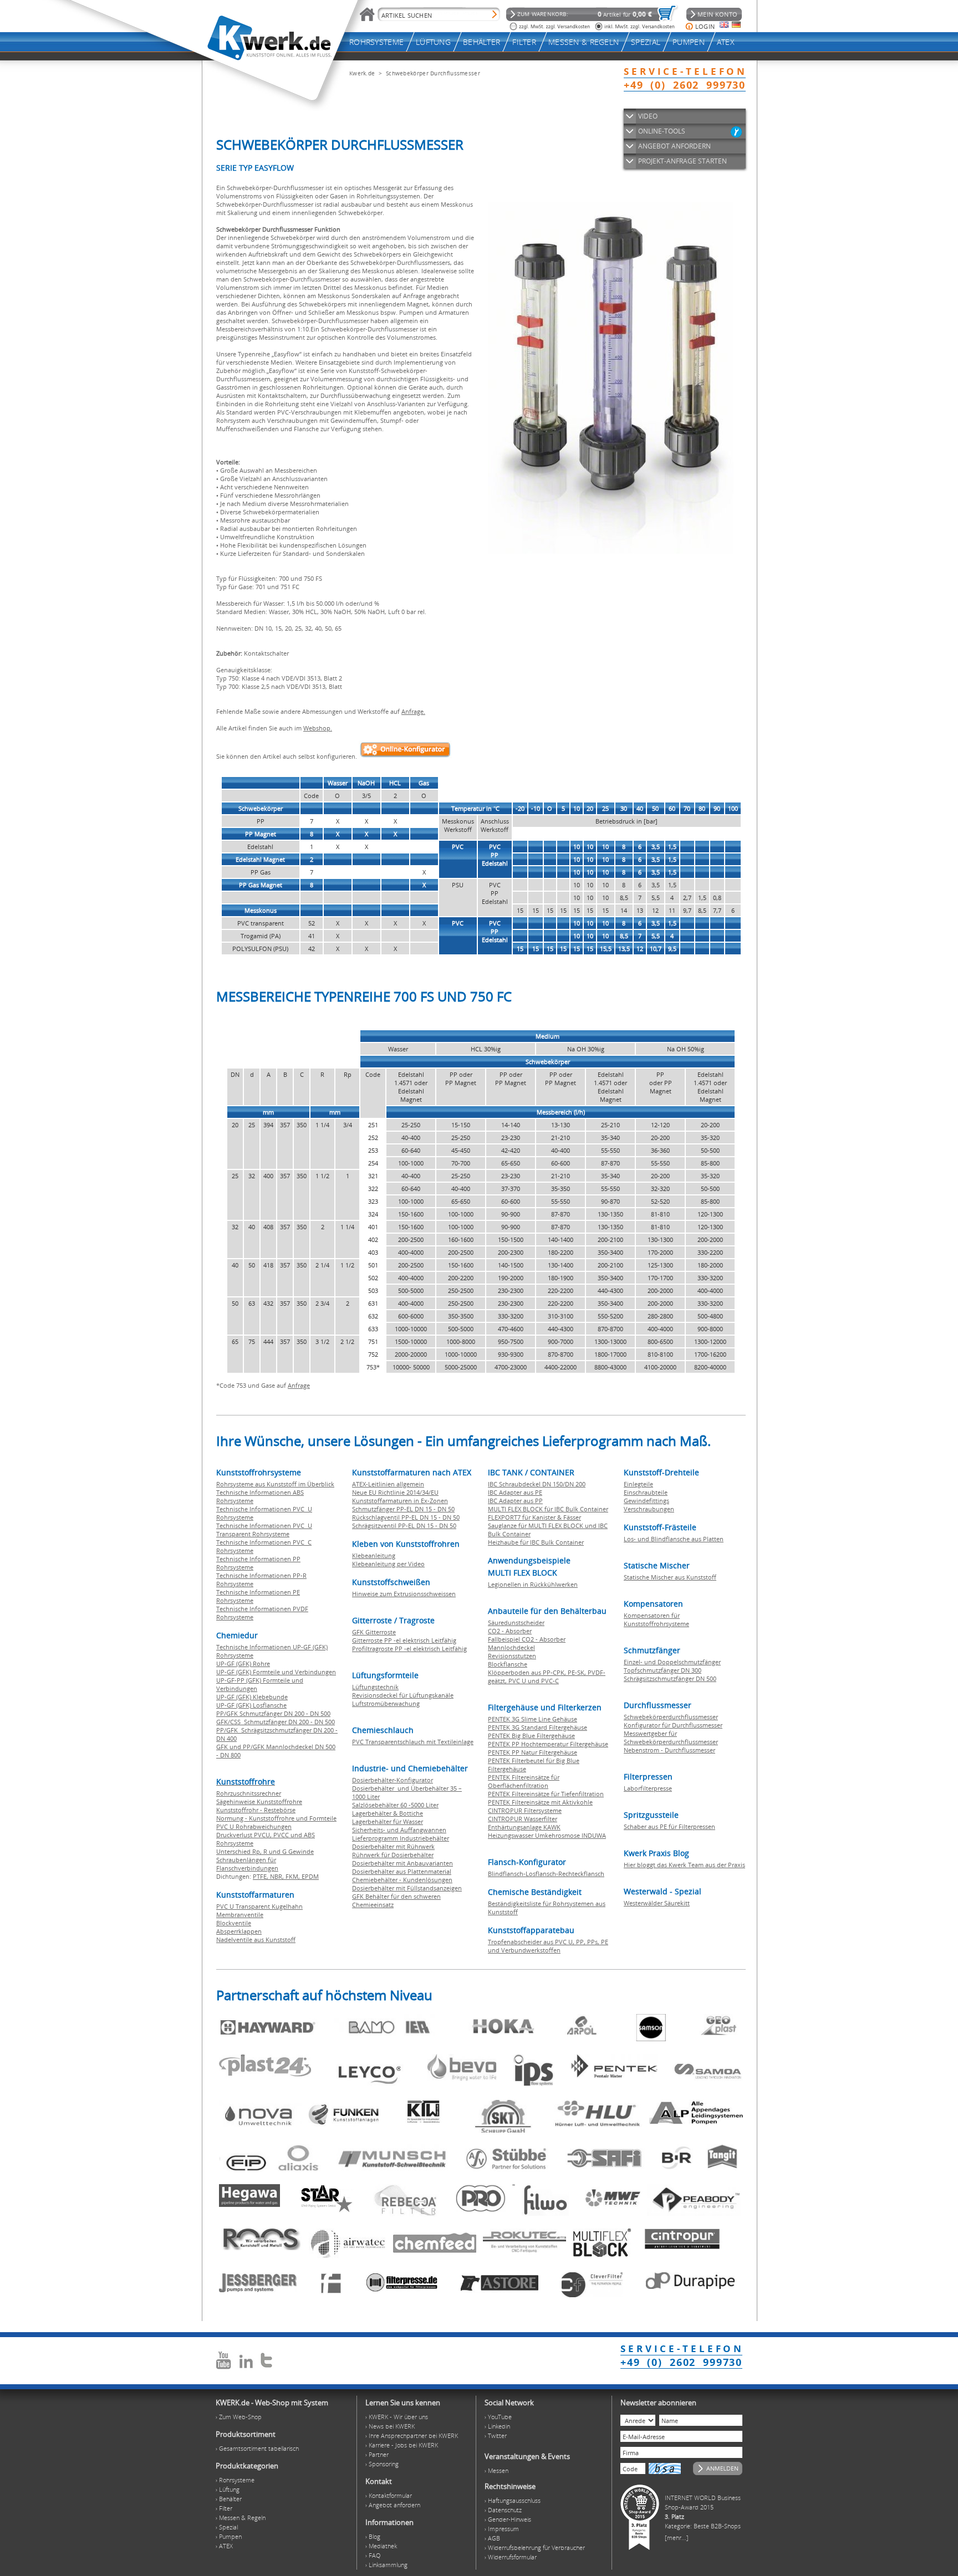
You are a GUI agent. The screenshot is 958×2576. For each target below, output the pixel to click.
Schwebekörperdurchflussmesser (671, 1717)
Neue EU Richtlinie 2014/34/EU (395, 1492)
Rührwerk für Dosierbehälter (393, 1855)
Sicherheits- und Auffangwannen (399, 1830)
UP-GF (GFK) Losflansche (251, 1705)
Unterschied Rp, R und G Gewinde (265, 1851)
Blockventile (234, 1923)
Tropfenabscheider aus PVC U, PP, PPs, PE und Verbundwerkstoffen (548, 1946)
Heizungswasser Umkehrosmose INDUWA (547, 1835)
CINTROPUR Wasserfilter (523, 1819)
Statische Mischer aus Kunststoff (670, 1577)
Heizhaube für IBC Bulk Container (536, 1542)
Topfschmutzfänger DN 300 (663, 1670)
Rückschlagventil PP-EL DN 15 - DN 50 (406, 1517)
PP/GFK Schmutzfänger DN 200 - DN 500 (273, 1713)
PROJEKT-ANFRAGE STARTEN (682, 161)
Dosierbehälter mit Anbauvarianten (402, 1863)
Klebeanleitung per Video (388, 1564)
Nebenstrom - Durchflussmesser (669, 1750)
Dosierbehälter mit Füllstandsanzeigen (407, 1888)
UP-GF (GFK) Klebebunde (252, 1697)
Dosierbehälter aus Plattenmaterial (402, 1871)
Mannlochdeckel (511, 1647)
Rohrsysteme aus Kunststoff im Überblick (275, 1484)
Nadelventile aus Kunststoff (256, 1939)
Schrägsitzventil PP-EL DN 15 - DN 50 (404, 1525)
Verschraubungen (649, 1509)
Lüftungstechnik (375, 1687)
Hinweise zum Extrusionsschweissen (404, 1594)
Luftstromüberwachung (386, 1703)
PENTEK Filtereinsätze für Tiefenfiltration (546, 1794)
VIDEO (648, 116)
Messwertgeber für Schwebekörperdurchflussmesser (671, 1737)
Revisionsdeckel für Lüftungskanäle (403, 1695)
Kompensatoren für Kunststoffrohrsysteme (656, 1619)
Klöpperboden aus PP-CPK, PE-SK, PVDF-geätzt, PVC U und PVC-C (547, 1677)
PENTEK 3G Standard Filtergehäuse (537, 1727)
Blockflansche (508, 1664)
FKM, (294, 1876)
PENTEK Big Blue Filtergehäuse (531, 1736)
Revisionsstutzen (512, 1656)
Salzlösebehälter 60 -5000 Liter (395, 1805)
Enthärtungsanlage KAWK (524, 1827)
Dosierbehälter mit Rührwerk (393, 1846)
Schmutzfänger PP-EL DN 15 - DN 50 (403, 1509)
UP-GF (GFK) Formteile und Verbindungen (276, 1672)
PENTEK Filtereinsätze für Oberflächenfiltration (524, 1781)
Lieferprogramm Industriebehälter (401, 1838)
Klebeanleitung (374, 1555)
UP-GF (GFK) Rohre (243, 1663)
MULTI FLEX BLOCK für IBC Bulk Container (548, 1509)
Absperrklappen (239, 1931)
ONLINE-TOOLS (662, 131)
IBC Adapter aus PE (515, 1492)
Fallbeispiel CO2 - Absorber (527, 1639)
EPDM (310, 1876)
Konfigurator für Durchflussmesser (673, 1725)
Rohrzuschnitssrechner (249, 1793)
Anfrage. (413, 711)
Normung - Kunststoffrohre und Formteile (276, 1818)
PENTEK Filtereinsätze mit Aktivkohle (540, 1802)
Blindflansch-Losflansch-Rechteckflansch (546, 1874)
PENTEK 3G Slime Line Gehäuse (532, 1719)
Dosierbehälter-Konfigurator (393, 1780)
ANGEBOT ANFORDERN (674, 146)
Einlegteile (638, 1484)
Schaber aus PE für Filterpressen (669, 1826)
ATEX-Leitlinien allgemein (388, 1484)
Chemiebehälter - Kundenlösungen (402, 1880)
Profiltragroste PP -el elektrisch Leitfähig (409, 1649)
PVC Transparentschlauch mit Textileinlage (413, 1742)
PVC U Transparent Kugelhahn (259, 1906)
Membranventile (240, 1915)
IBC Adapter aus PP (515, 1501)
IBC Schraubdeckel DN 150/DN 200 (537, 1484)
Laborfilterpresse (648, 1788)
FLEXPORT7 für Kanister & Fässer (534, 1517)
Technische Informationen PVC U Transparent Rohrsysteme (264, 1530)
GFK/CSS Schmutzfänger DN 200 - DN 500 (276, 1722)
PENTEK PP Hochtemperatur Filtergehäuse (548, 1744)
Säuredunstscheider (516, 1622)
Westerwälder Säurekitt (657, 1903)
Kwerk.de (362, 73)
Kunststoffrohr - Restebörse (256, 1810)
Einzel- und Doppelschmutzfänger (672, 1662)
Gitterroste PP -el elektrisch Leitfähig (404, 1640)
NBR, (278, 1876)
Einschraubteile (646, 1492)
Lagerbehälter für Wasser (388, 1821)
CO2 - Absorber (510, 1631)
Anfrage (299, 1385)
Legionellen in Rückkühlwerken (533, 1584)
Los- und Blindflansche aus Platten (674, 1539)
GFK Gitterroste (374, 1632)
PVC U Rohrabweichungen (254, 1826)
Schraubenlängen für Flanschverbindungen (247, 1864)
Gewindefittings (646, 1501)
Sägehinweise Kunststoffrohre (259, 1801)
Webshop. (318, 728)
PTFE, (261, 1876)
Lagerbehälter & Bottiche (388, 1813)
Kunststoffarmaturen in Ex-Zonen (400, 1501)
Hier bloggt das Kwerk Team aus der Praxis (684, 1865)
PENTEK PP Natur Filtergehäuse (532, 1752)
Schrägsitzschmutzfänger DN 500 (670, 1678)
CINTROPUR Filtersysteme (525, 1810)
